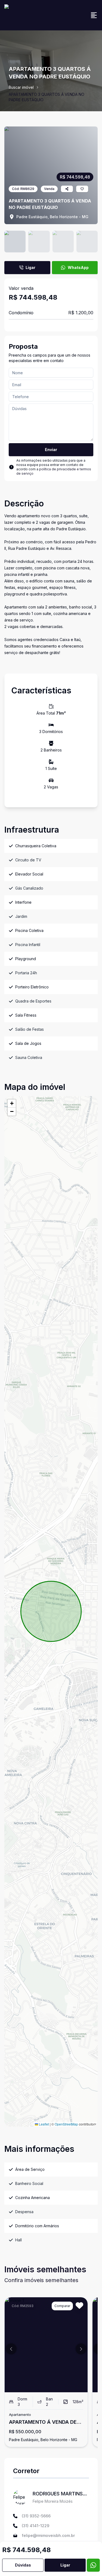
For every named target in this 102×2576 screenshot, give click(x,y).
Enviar (51, 450)
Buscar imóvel (21, 87)
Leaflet (44, 2124)
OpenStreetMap (66, 2124)
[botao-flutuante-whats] (93, 2565)
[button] (12, 1103)
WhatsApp (78, 267)
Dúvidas (23, 2565)
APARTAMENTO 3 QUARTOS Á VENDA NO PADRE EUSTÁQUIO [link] (47, 97)
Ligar (30, 267)
